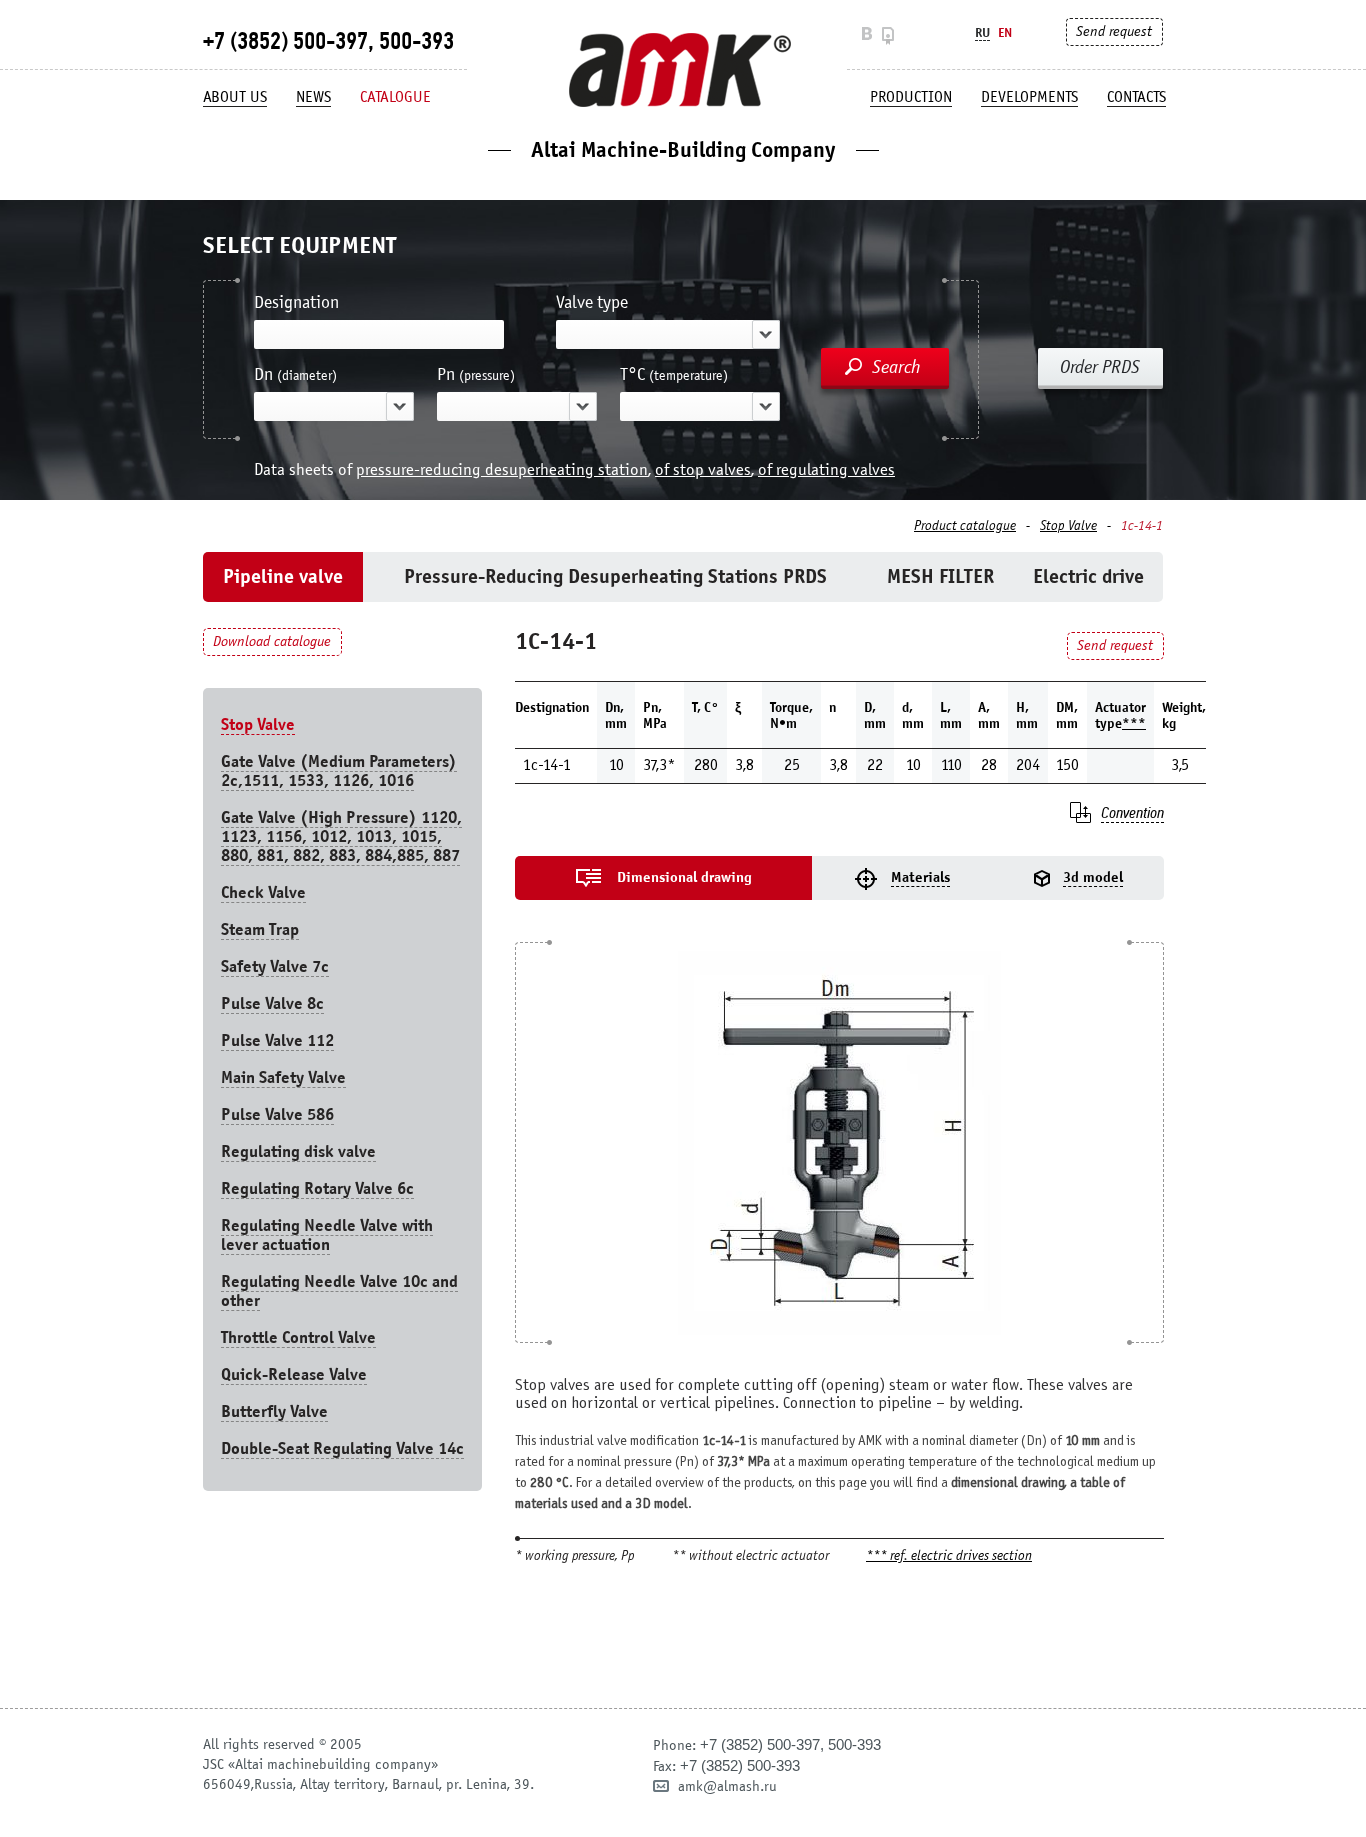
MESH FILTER (940, 576)
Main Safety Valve (283, 1077)
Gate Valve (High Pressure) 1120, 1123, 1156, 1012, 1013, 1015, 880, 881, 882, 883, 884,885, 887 (341, 836)
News (313, 97)
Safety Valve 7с (275, 966)
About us (235, 97)
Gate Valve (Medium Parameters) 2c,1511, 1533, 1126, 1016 (339, 771)
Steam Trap (260, 929)
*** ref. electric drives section (949, 1556)
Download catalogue (272, 641)
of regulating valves (826, 469)
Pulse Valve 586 (277, 1114)
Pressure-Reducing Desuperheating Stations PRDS (615, 576)
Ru (982, 32)
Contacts (1136, 97)
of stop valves (703, 469)
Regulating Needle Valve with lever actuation (327, 1235)
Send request (1114, 31)
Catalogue (395, 97)
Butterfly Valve (274, 1411)
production (911, 97)
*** (1134, 723)
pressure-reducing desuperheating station (502, 469)
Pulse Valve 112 (277, 1040)
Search (896, 367)
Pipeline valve (283, 576)
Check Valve (263, 892)
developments (1029, 97)
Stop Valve (1068, 526)
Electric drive (1088, 576)
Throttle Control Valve (298, 1337)
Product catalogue (965, 526)
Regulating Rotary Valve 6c (317, 1188)
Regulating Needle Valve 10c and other (339, 1291)
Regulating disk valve (298, 1151)
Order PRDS (1100, 367)
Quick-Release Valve (294, 1374)
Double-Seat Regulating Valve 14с (342, 1448)
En (1005, 32)
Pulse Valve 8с (272, 1003)
